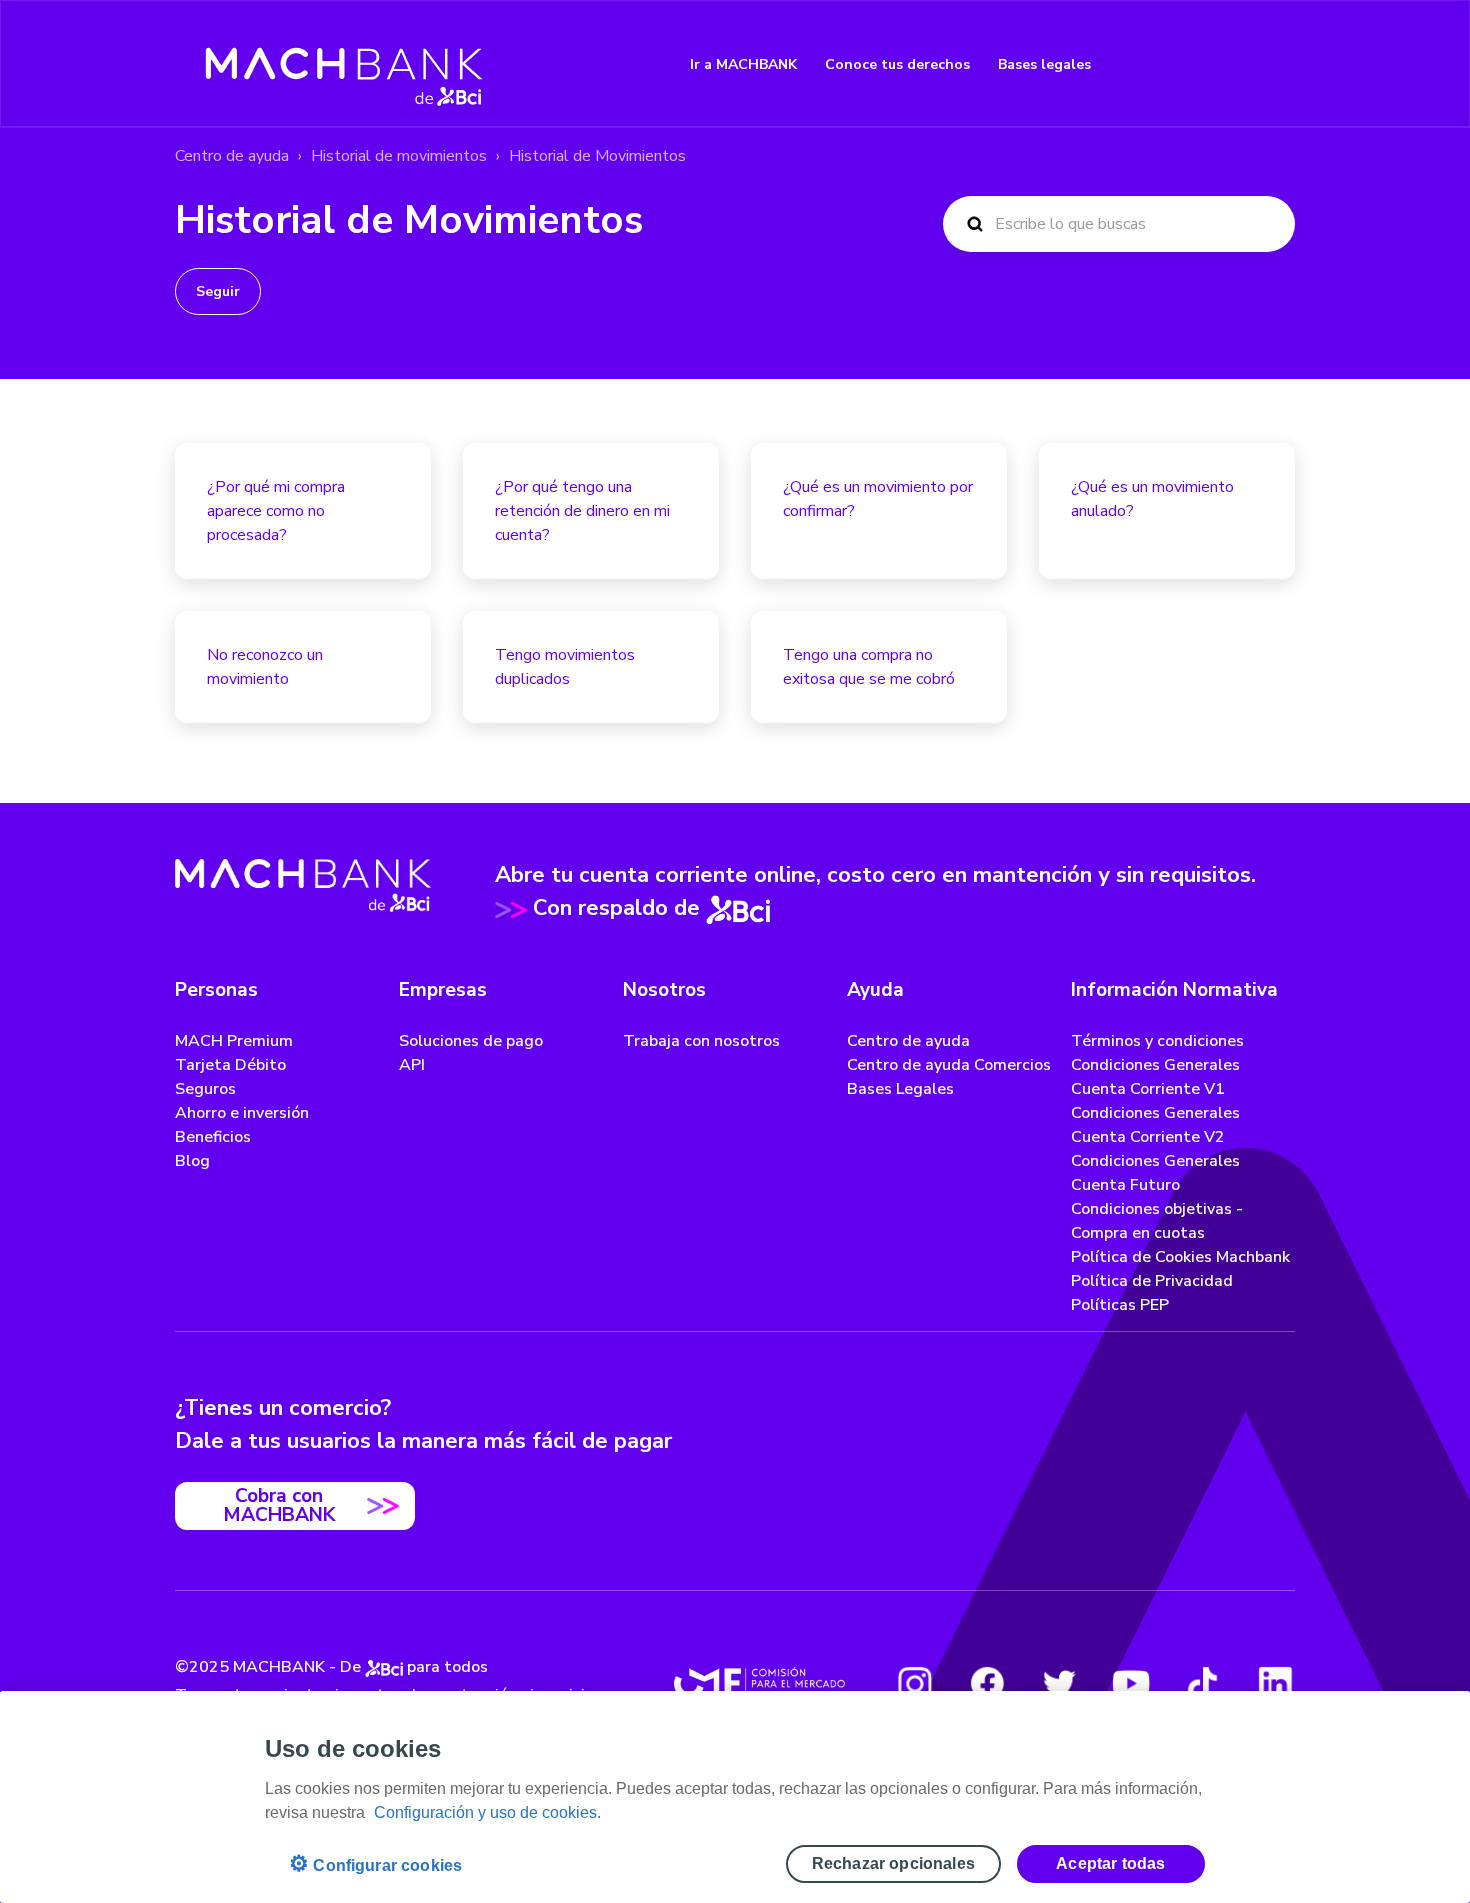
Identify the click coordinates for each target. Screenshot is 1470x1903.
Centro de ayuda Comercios (949, 1065)
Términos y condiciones (1157, 1041)
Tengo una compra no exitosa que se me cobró (869, 667)
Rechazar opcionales (893, 1863)
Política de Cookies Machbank (1180, 1257)
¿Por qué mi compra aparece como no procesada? (276, 511)
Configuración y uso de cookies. (487, 1812)
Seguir (218, 291)
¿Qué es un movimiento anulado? (1152, 499)
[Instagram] (915, 1683)
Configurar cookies (375, 1863)
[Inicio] (344, 64)
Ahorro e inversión (242, 1113)
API (412, 1065)
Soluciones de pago (471, 1041)
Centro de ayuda (232, 156)
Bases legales (1044, 64)
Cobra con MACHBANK (279, 1505)
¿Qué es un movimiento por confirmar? (878, 499)
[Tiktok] (1203, 1683)
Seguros (205, 1089)
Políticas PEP (1120, 1305)
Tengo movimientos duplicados (565, 667)
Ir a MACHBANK (743, 64)
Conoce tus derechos (897, 64)
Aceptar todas (1110, 1863)
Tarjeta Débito (230, 1065)
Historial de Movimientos (597, 156)
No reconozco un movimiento (265, 667)
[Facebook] (987, 1683)
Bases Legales (900, 1089)
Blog (192, 1161)
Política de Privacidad (1152, 1281)
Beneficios (213, 1137)
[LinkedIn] (1275, 1683)
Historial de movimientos (399, 156)
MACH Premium (234, 1041)
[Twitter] (1059, 1683)
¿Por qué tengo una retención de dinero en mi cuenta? (582, 511)
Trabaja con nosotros (701, 1041)
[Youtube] (1131, 1683)
